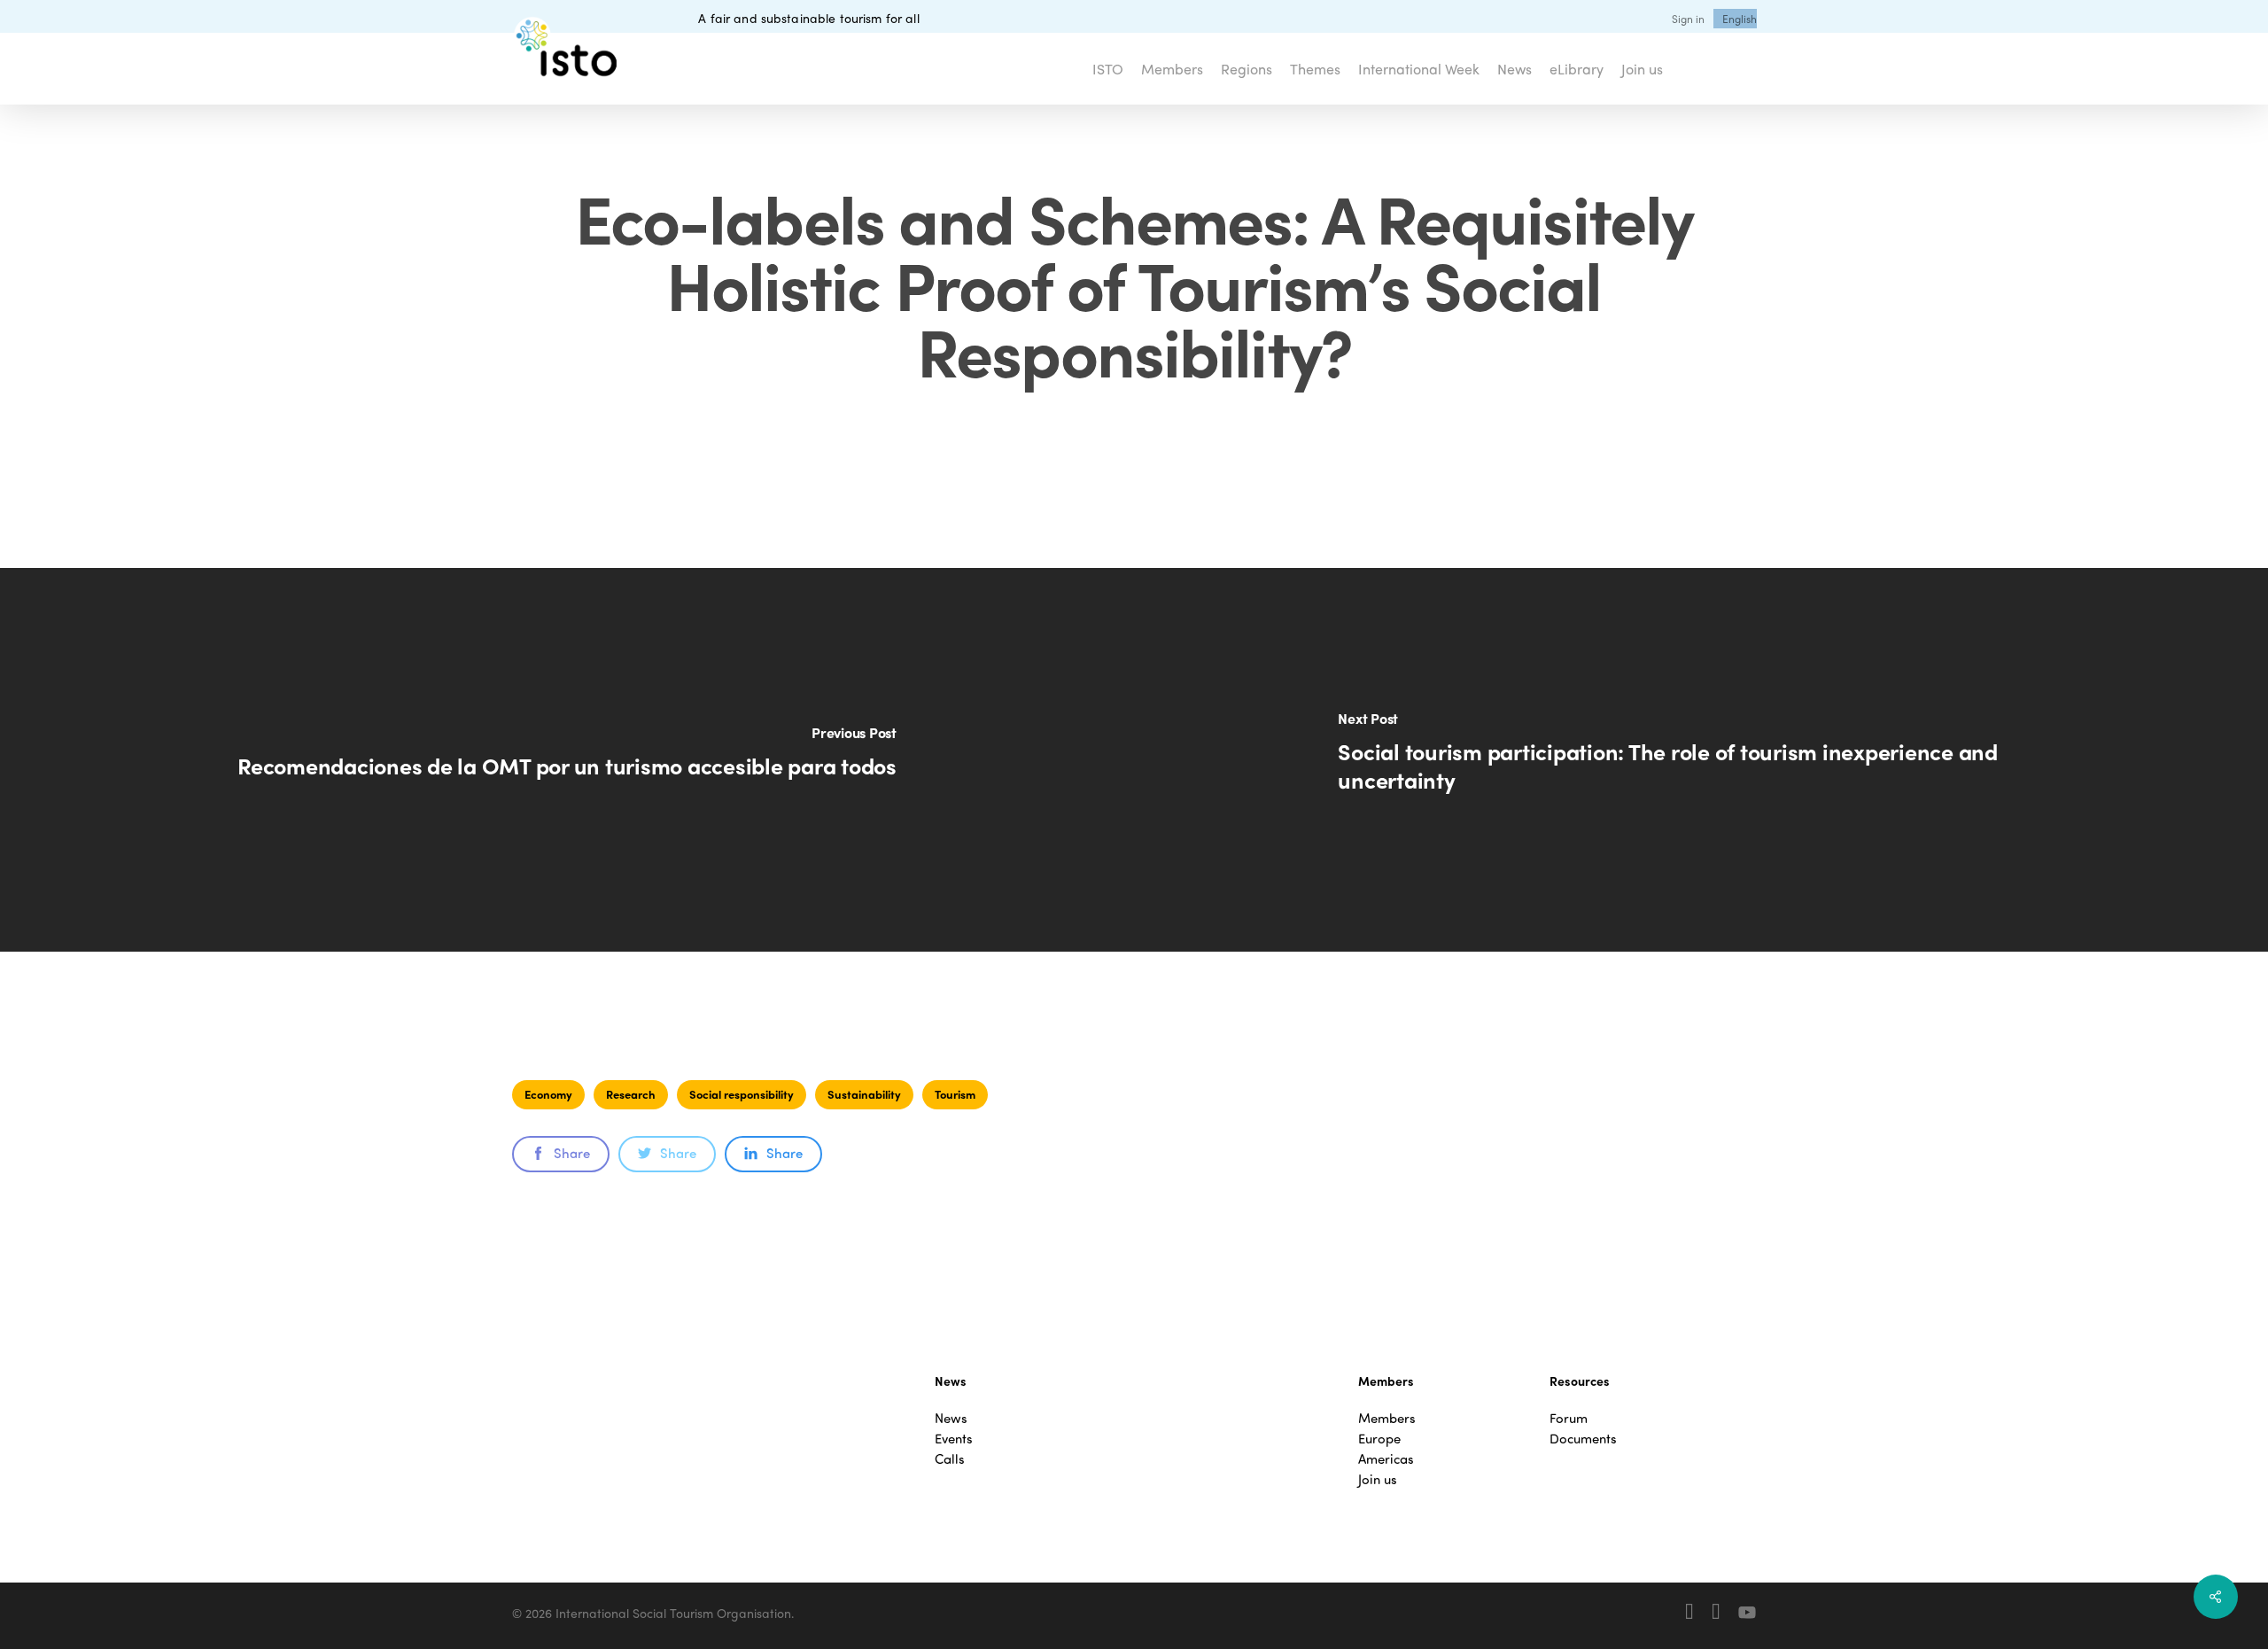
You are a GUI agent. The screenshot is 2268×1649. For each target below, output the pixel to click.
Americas (1386, 1459)
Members (1387, 1418)
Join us (1378, 1479)
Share (572, 1153)
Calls (950, 1459)
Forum (1569, 1418)
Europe (1379, 1439)
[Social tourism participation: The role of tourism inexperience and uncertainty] (1701, 760)
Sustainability (864, 1094)
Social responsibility (742, 1094)
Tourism (955, 1094)
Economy (548, 1094)
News (951, 1418)
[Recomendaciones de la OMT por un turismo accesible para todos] (567, 760)
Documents (1583, 1439)
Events (954, 1439)
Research (631, 1094)
